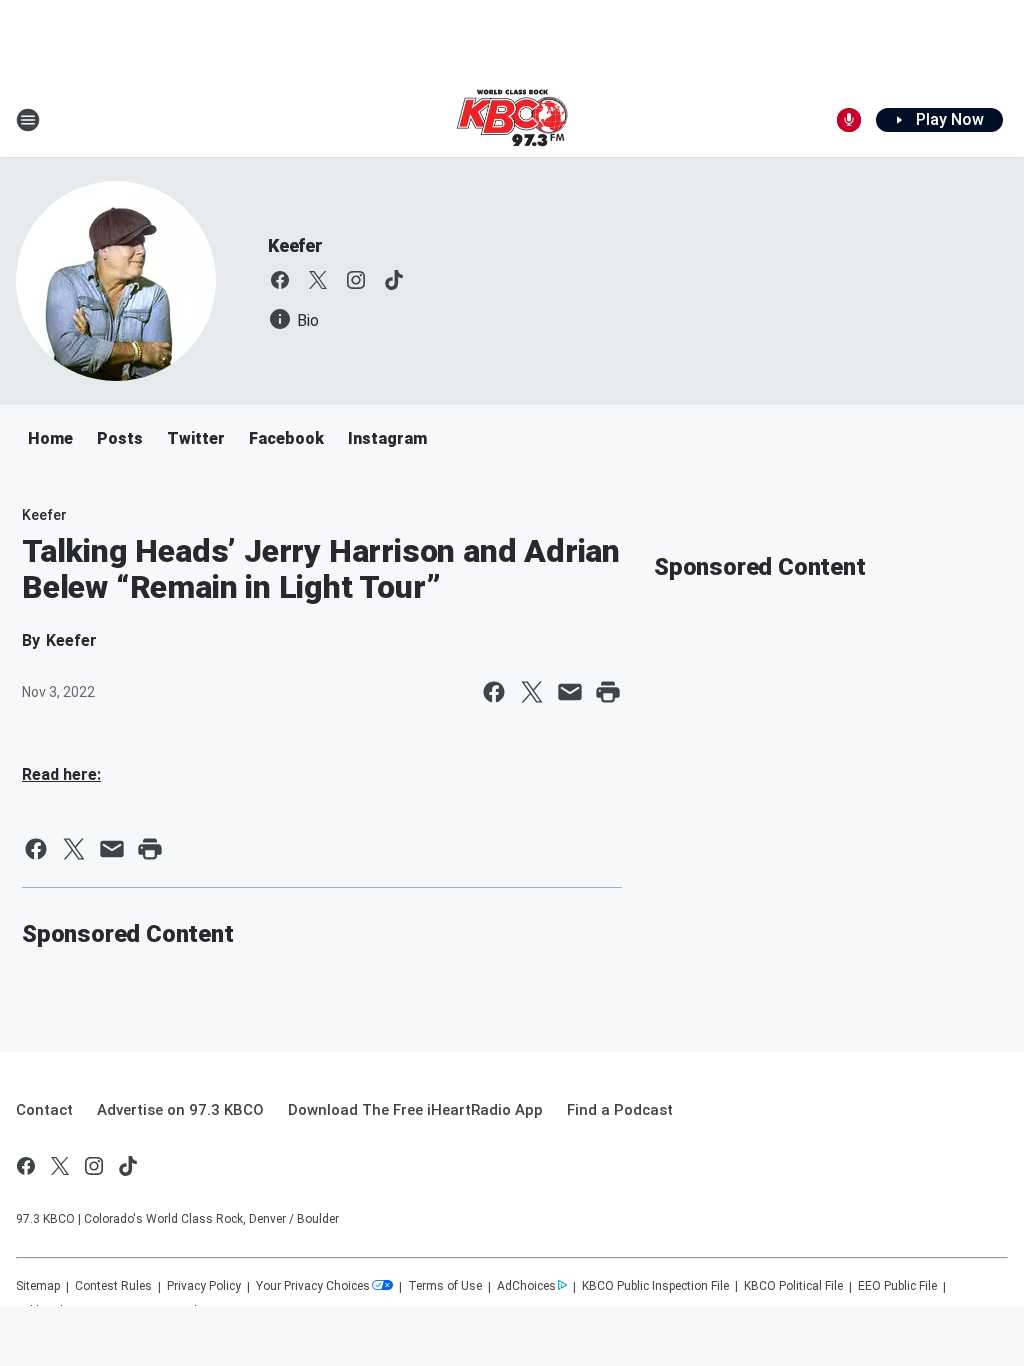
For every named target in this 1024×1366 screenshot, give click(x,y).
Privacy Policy (204, 1286)
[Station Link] (512, 120)
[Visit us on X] (318, 280)
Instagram (387, 438)
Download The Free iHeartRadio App (415, 1110)
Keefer (295, 245)
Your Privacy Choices (313, 1286)
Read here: (61, 774)
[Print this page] (608, 692)
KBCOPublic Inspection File (655, 1286)
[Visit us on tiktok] (394, 280)
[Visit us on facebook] (280, 280)
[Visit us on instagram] (356, 280)
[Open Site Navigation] (28, 120)
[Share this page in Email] (570, 692)
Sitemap (38, 1286)
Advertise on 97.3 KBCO (180, 1110)
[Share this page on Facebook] (494, 692)
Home (50, 438)
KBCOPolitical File (793, 1286)
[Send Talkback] (849, 120)
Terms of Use (445, 1286)
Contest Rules (113, 1286)
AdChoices (526, 1286)
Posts (120, 438)
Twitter (196, 438)
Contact (44, 1110)
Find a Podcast (620, 1110)
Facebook (286, 438)
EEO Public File (897, 1286)
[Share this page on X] (532, 692)
